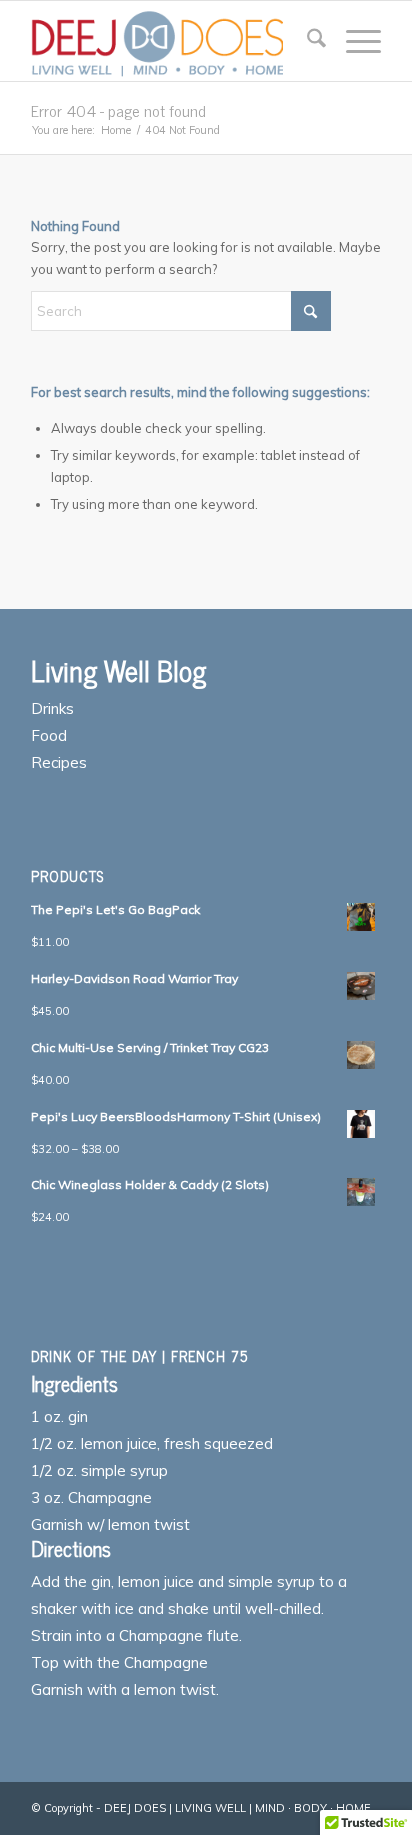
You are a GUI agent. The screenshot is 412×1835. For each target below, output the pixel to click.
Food (49, 735)
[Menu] (353, 41)
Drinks (52, 708)
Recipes (59, 762)
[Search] (306, 41)
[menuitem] (306, 41)
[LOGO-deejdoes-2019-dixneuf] (171, 41)
